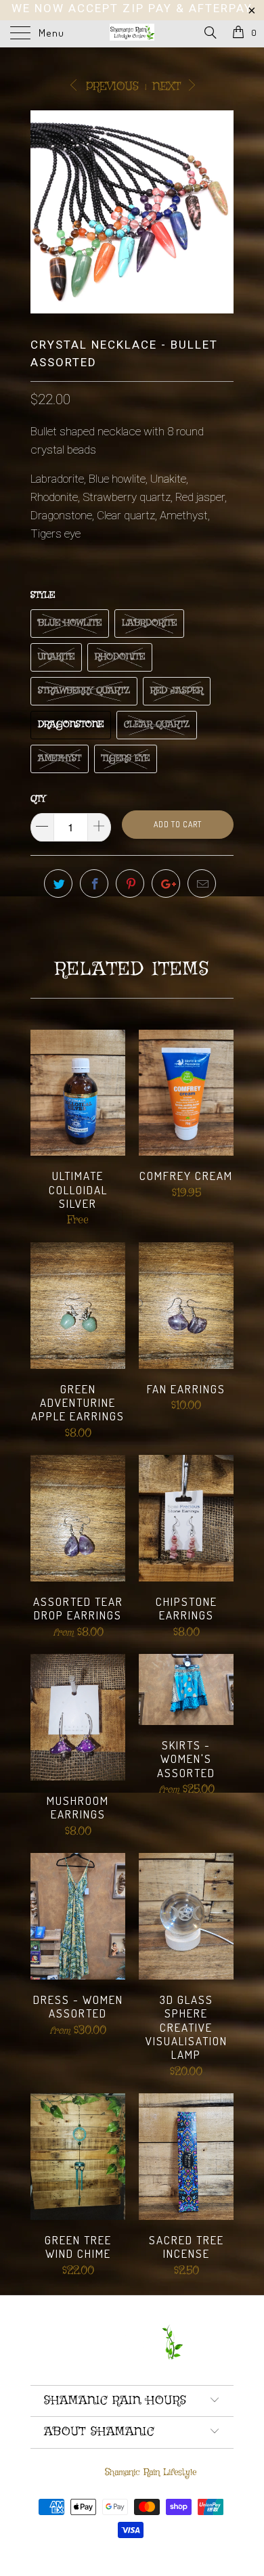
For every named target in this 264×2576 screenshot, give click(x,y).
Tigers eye (126, 759)
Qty (38, 799)
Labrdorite (149, 623)
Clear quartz (157, 725)
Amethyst (60, 759)
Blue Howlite (70, 623)
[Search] (210, 34)
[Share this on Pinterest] (130, 883)
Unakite (56, 657)
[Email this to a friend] (202, 883)
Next (169, 87)
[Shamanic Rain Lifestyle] (132, 34)
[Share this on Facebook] (94, 883)
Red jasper (177, 691)
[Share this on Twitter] (58, 883)
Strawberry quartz (84, 691)
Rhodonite (120, 657)
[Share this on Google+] (166, 883)
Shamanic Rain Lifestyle (151, 2472)
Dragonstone (71, 725)
